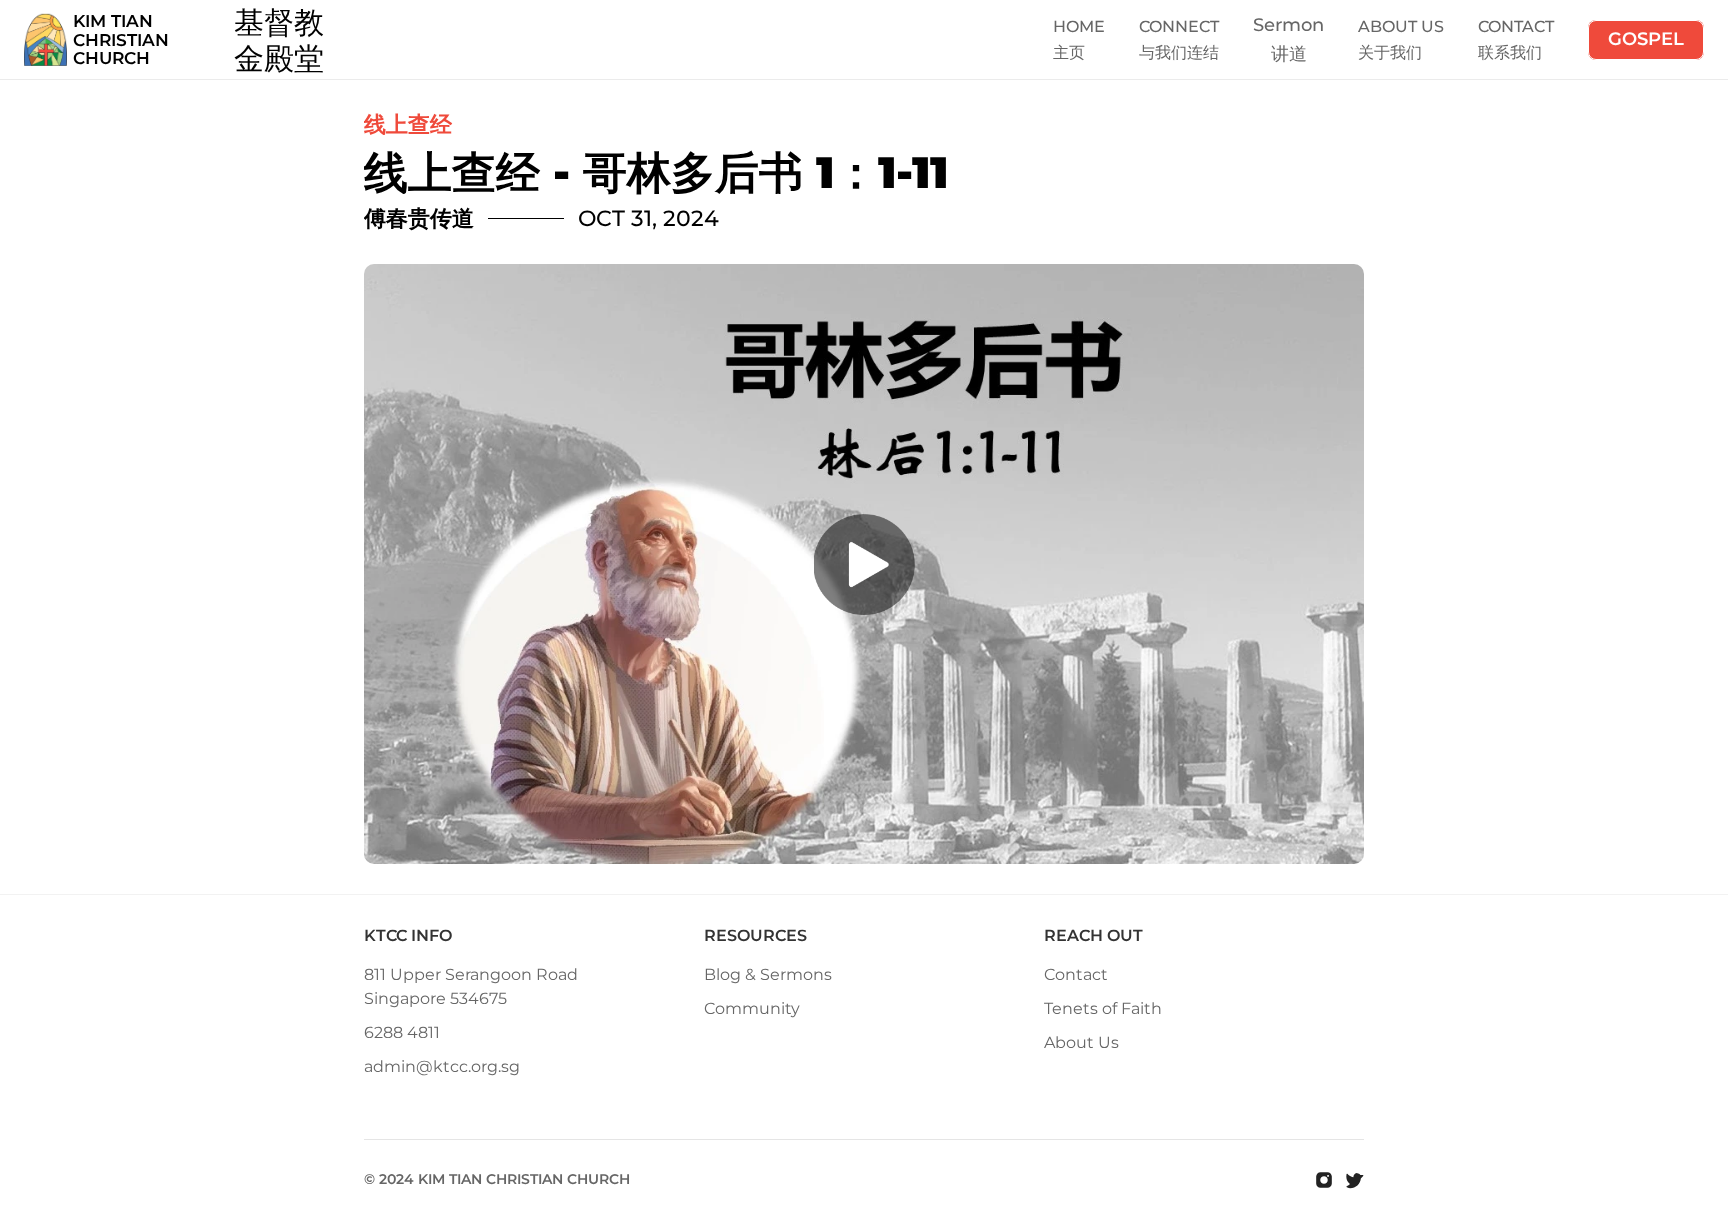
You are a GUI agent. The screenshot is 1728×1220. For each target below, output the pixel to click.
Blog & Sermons (768, 974)
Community (752, 1008)
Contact (1076, 974)
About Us (1081, 1042)
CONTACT (1516, 26)
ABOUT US (1401, 26)
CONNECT (1179, 26)
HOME (1079, 26)
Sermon (1288, 25)
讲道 (1289, 54)
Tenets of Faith (1103, 1008)
